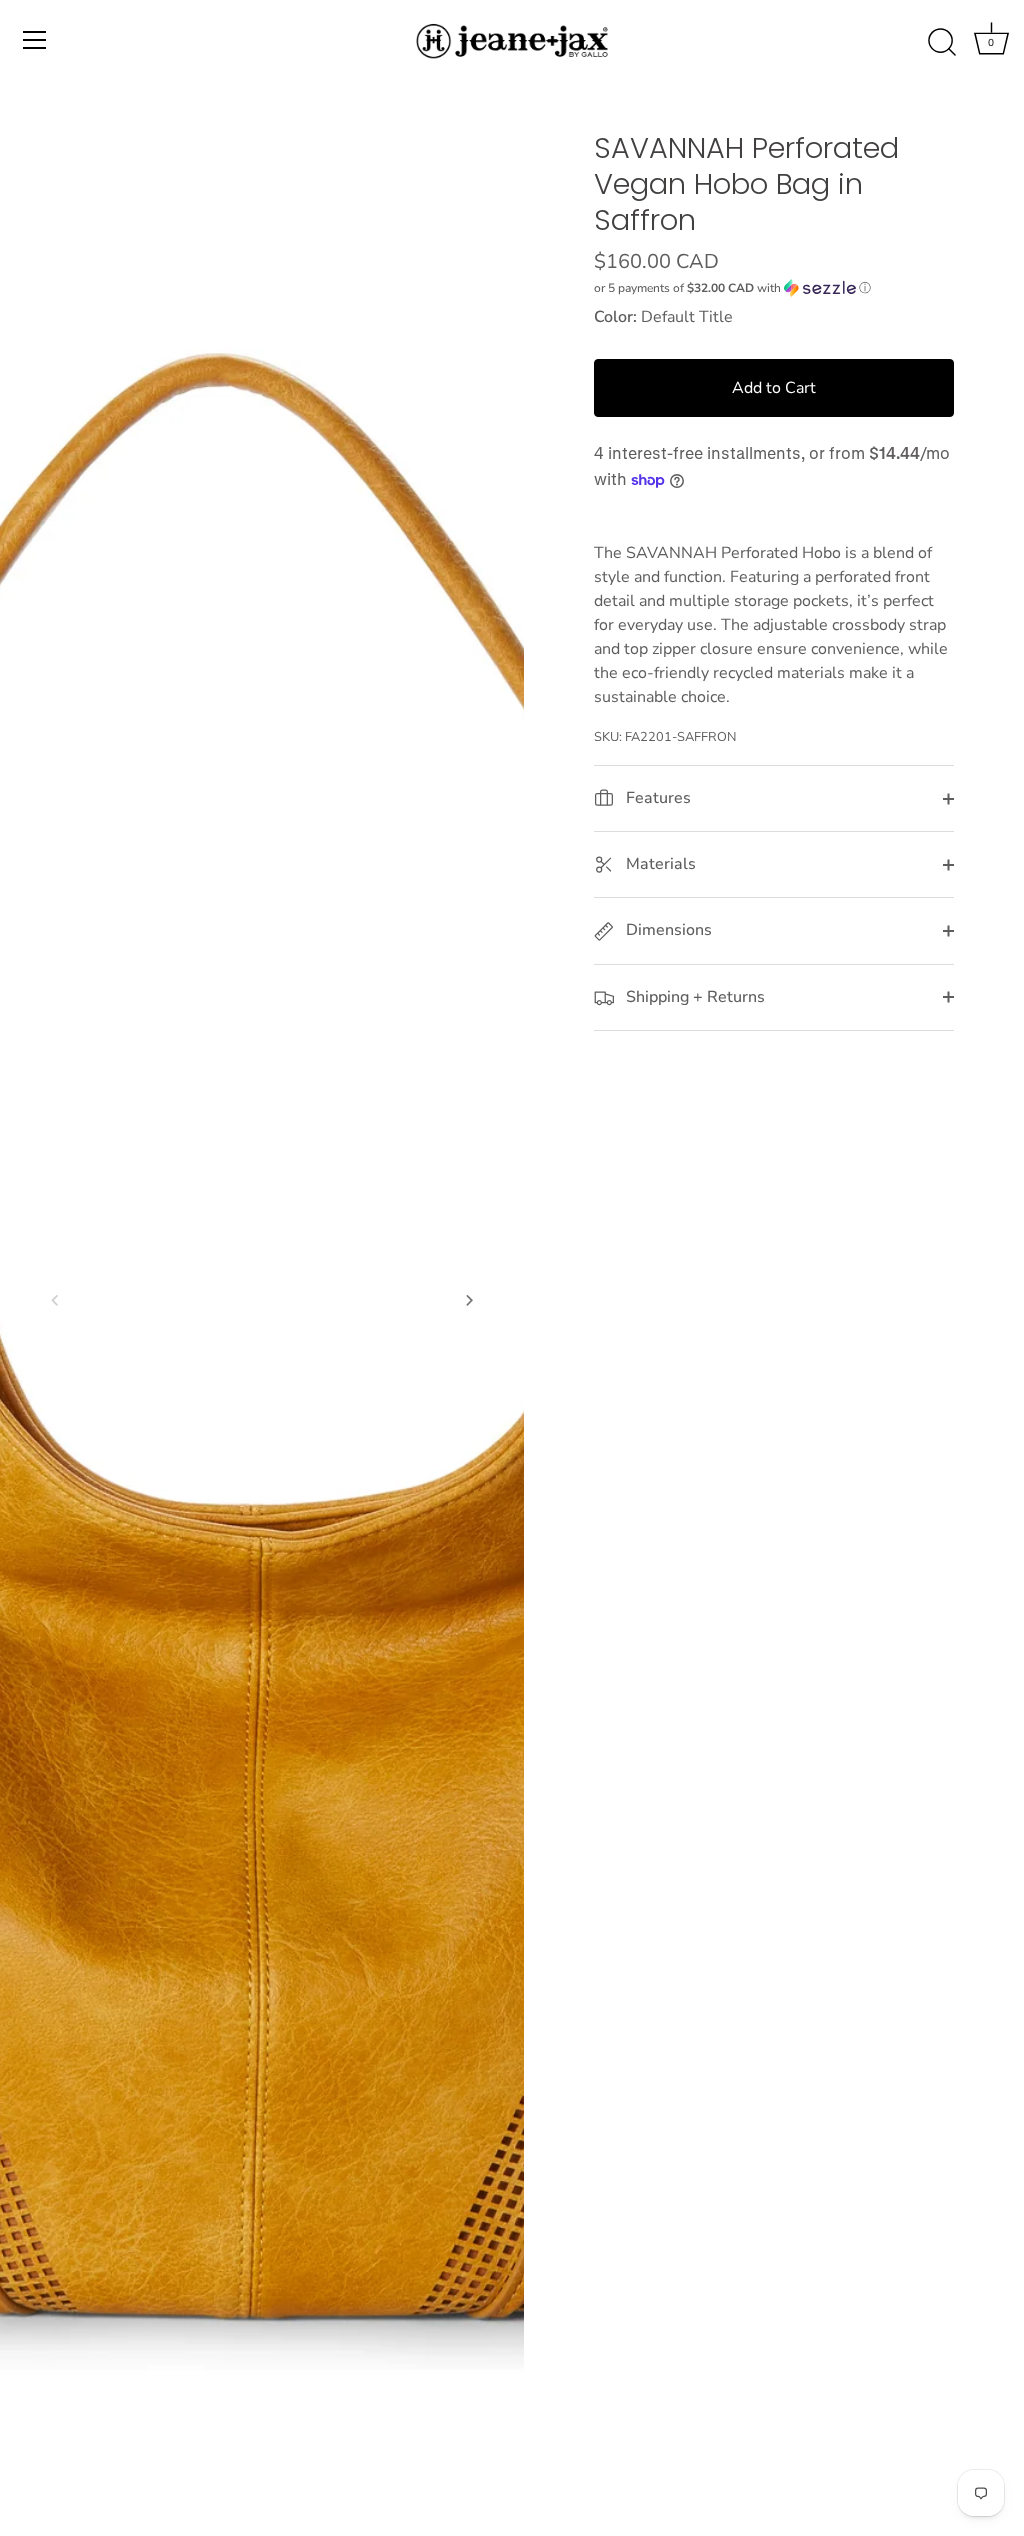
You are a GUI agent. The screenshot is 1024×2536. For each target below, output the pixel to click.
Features (656, 798)
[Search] (942, 43)
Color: (615, 317)
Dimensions (667, 930)
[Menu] (35, 40)
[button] (55, 1300)
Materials (659, 864)
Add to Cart (774, 388)
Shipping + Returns (693, 997)
